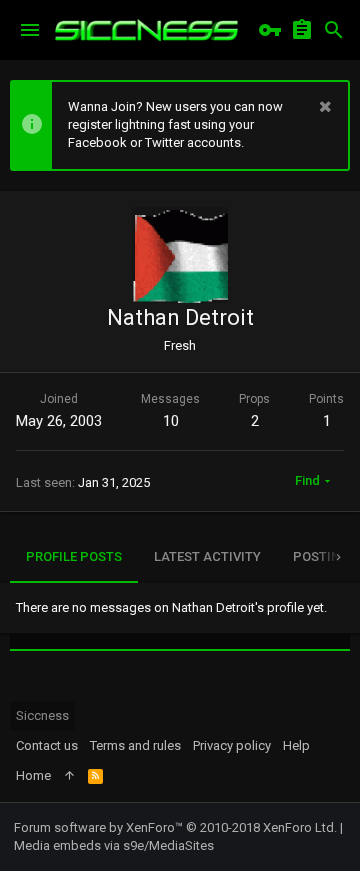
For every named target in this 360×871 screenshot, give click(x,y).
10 (171, 421)
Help (296, 745)
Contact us (47, 745)
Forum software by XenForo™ (175, 827)
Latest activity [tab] (207, 556)
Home (33, 775)
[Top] (69, 776)
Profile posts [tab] (74, 556)
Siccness (42, 715)
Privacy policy (232, 745)
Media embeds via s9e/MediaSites (114, 845)
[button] (30, 30)
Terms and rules (135, 745)
